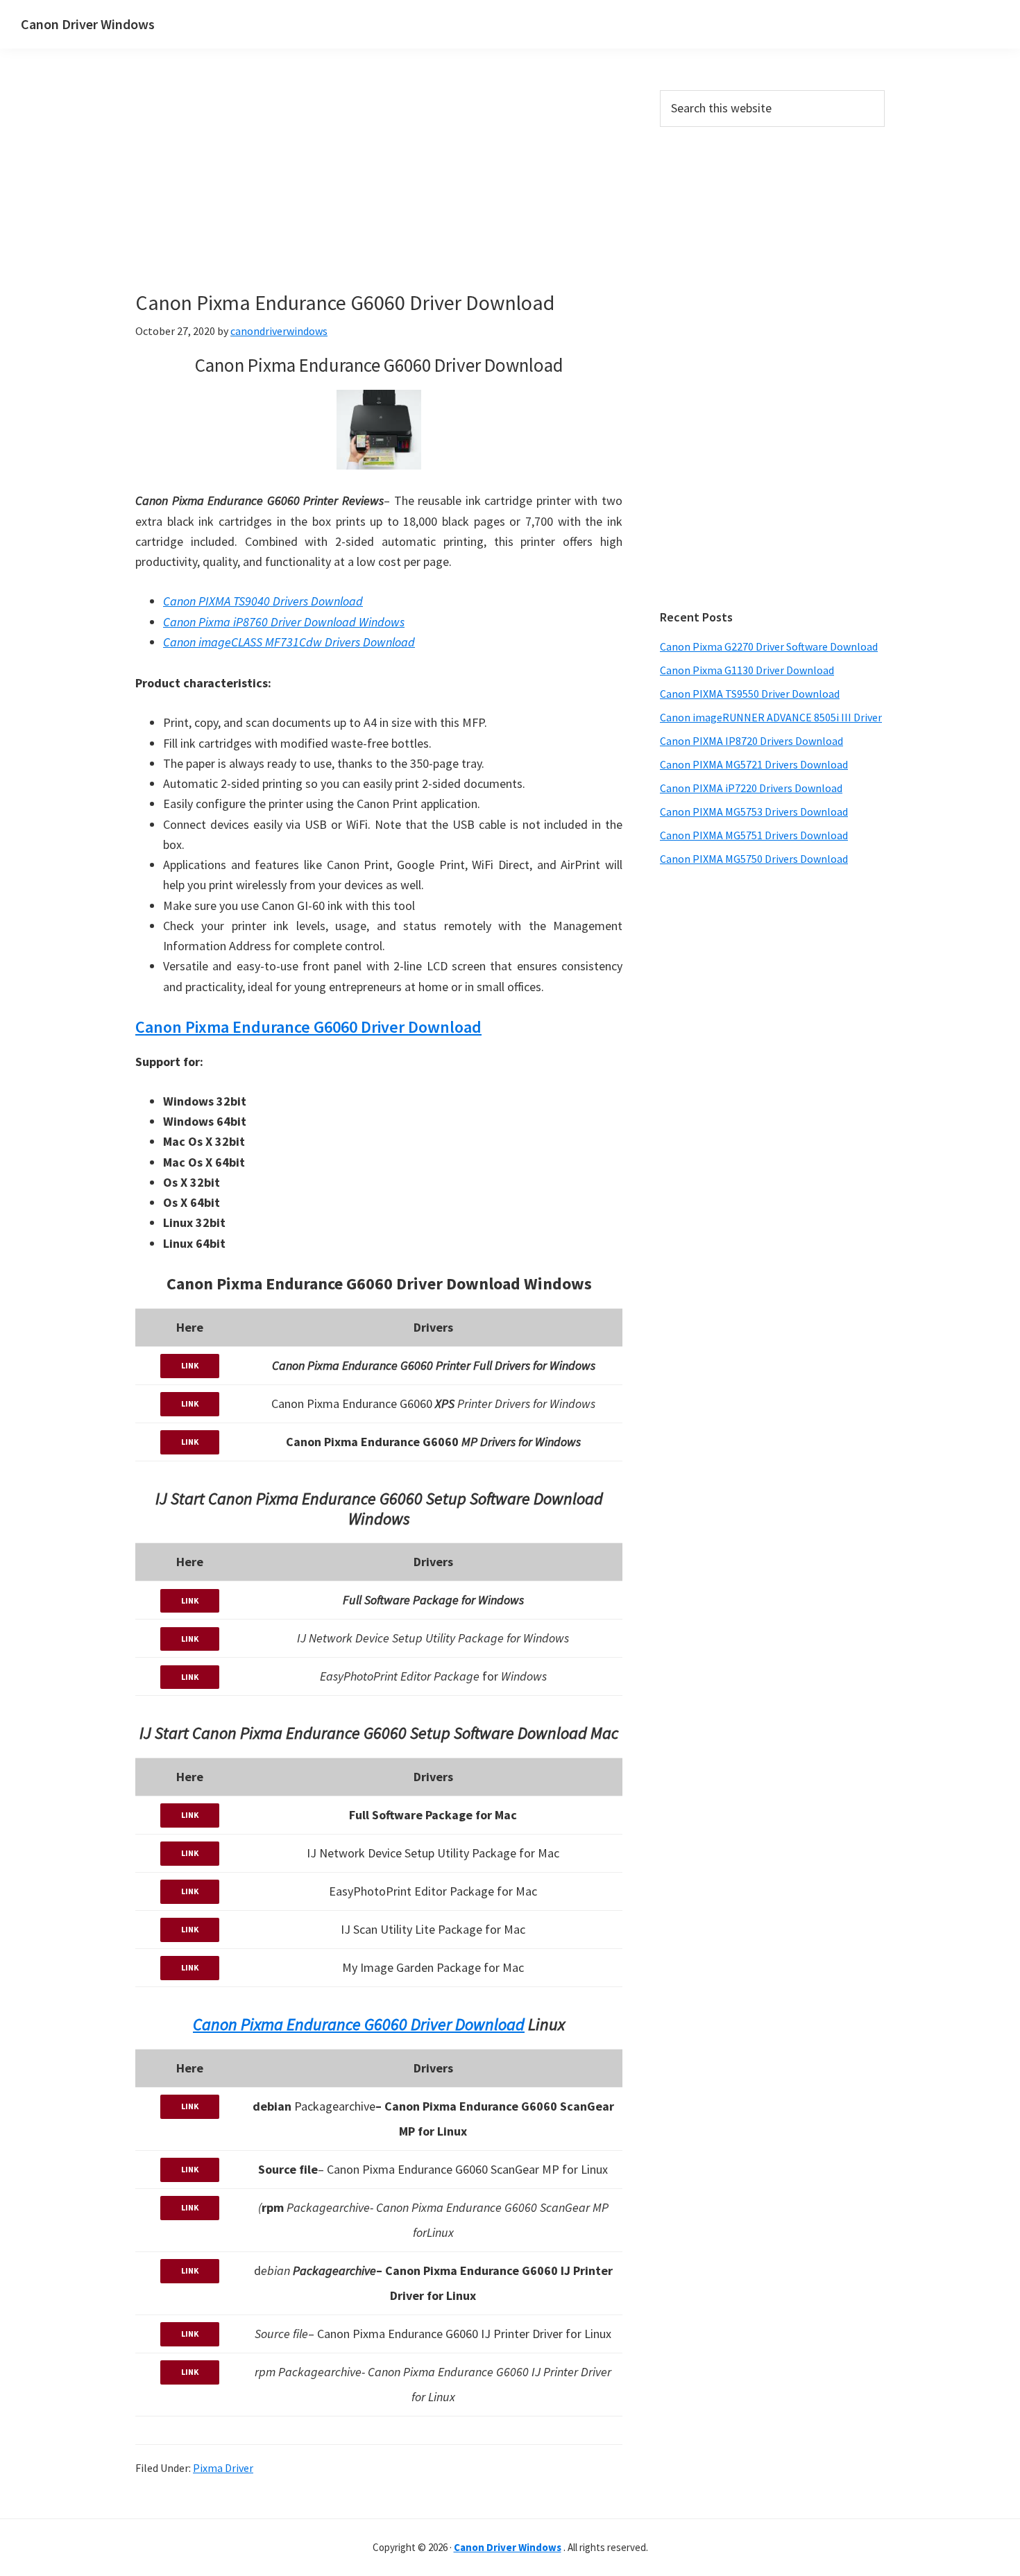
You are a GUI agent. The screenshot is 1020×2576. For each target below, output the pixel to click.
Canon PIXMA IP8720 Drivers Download (751, 741)
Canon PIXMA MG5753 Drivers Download (754, 812)
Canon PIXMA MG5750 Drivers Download (754, 859)
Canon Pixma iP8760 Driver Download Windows (284, 622)
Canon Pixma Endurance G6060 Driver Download (308, 1027)
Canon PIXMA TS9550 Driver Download (750, 694)
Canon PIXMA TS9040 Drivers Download (263, 601)
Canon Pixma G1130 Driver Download (747, 670)
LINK (190, 1365)
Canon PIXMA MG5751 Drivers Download (754, 835)
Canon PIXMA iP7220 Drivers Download (751, 788)
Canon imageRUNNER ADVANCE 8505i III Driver (771, 717)
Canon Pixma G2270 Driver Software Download (769, 646)
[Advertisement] (441, 193)
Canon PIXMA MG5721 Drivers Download (754, 764)
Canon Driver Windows (88, 24)
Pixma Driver (223, 2468)
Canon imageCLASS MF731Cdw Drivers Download (289, 642)
